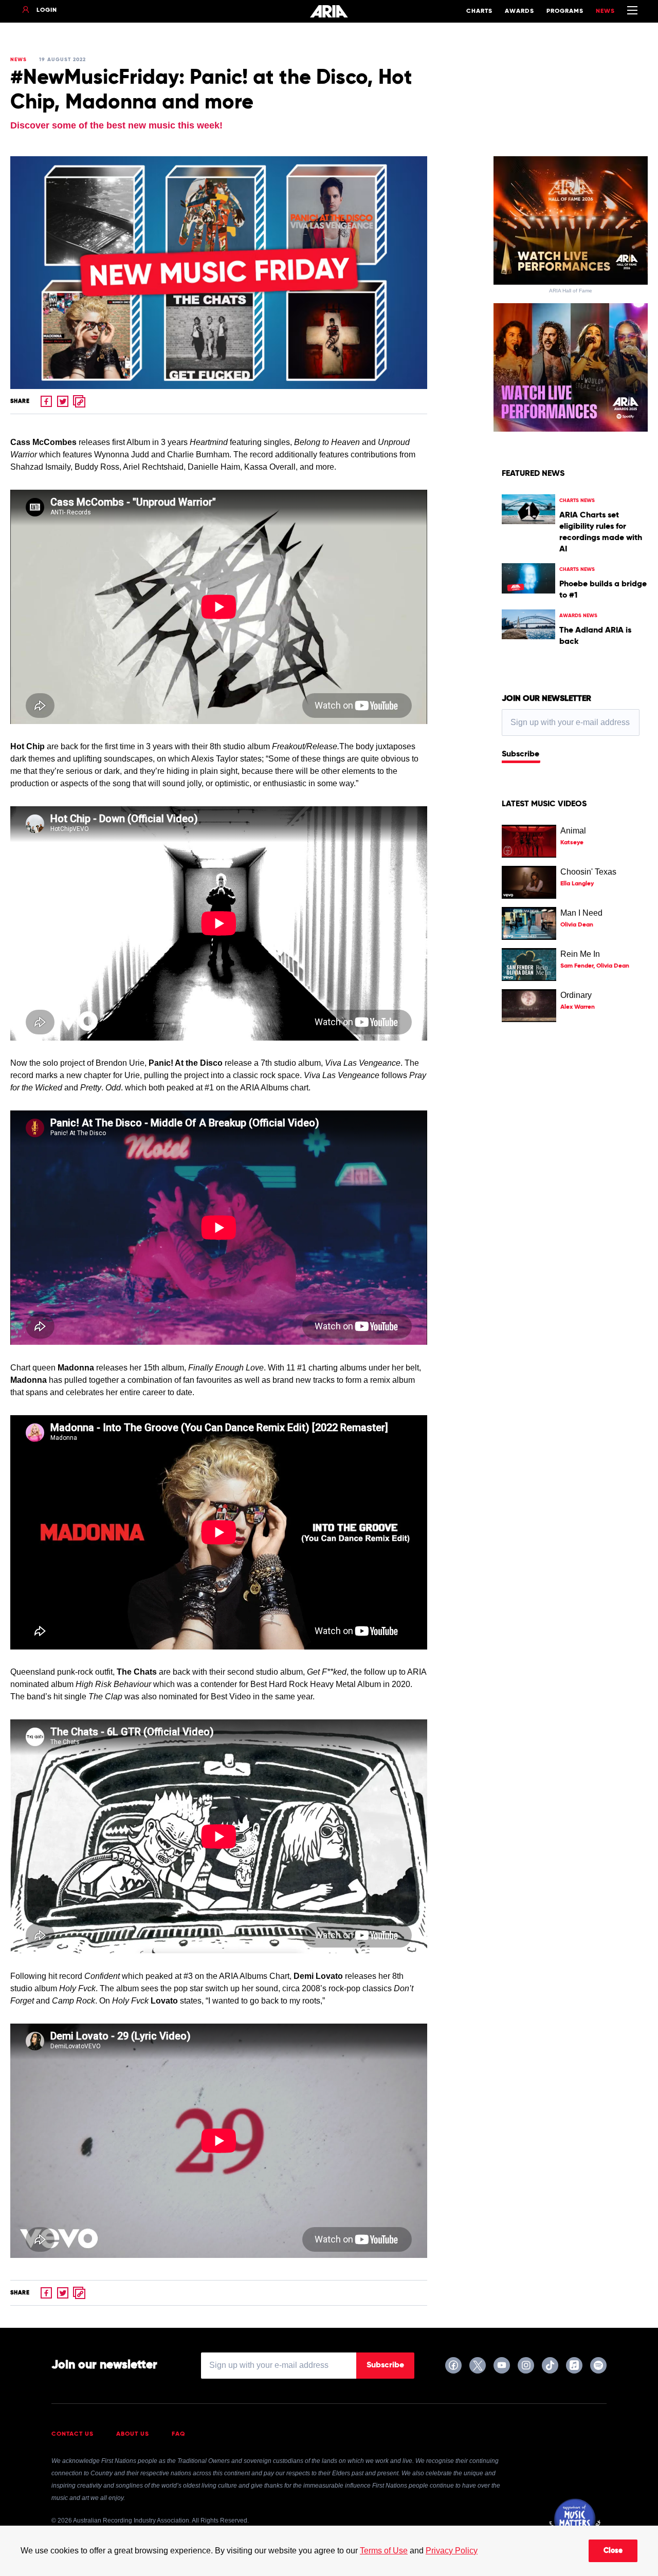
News (605, 11)
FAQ (179, 2434)
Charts (479, 11)
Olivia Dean (577, 925)
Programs (565, 11)
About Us (133, 2434)
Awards (519, 11)
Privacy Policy (452, 2551)
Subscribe (520, 754)
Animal (573, 831)
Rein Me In (580, 954)
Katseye (572, 843)
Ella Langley (577, 884)
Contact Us (72, 2434)
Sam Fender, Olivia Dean (595, 966)
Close (613, 2551)
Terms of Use (384, 2551)
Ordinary (576, 995)
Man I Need (581, 913)
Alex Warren (578, 1007)
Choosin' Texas (588, 872)
